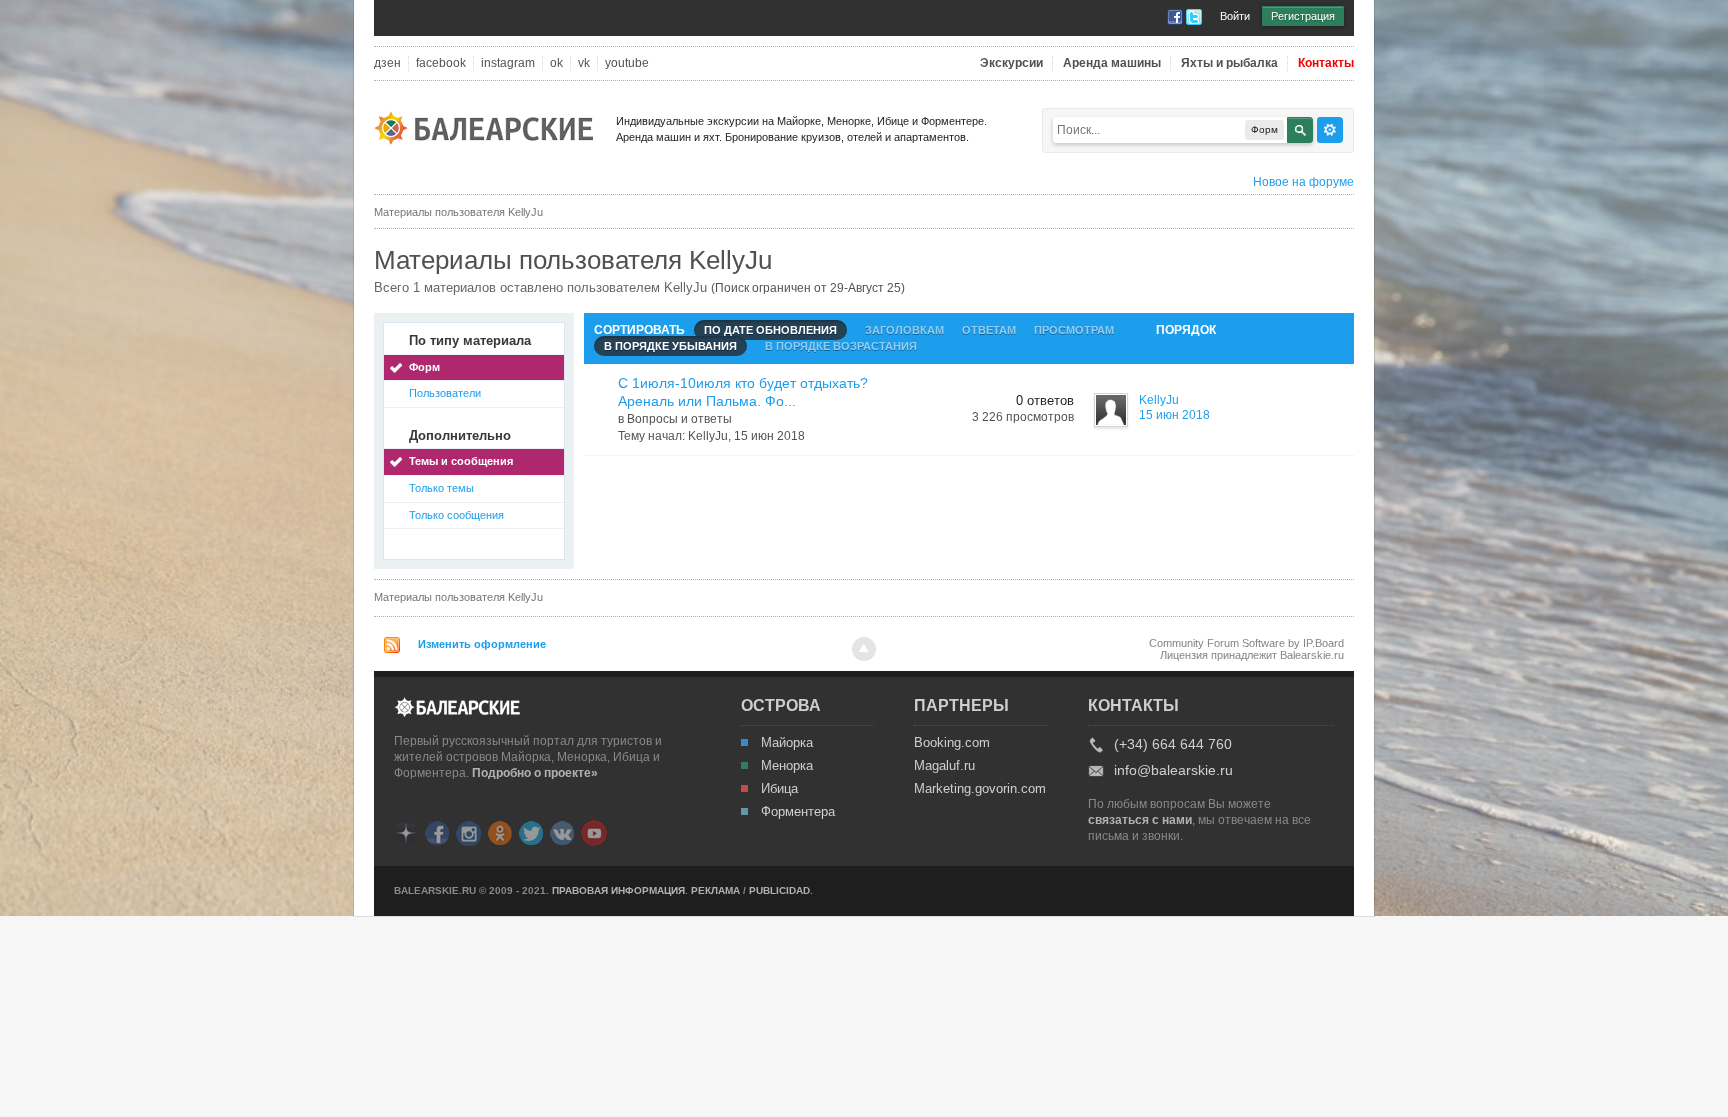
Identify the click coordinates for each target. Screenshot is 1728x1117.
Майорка (787, 743)
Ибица (779, 789)
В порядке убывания (670, 346)
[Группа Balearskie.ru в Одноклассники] (500, 831)
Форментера (798, 812)
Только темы (441, 488)
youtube (627, 63)
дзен (387, 63)
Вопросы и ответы (679, 419)
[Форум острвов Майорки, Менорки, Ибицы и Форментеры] (490, 126)
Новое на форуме (1303, 182)
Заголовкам (904, 330)
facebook (441, 63)
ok (556, 63)
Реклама (715, 890)
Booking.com (952, 743)
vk (584, 63)
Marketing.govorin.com (979, 789)
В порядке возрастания (841, 346)
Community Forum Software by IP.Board (1246, 643)
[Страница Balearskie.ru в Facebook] (437, 831)
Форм (424, 367)
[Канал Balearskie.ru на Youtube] (594, 832)
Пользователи (445, 393)
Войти (1235, 16)
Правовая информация (618, 890)
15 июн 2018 (1174, 415)
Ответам (989, 330)
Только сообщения (456, 515)
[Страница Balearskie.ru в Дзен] (406, 831)
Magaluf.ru (944, 766)
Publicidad (779, 890)
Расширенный (1330, 130)
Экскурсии (1011, 63)
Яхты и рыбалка (1229, 63)
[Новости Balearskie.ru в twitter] (531, 831)
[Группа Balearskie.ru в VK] (562, 831)
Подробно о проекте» (535, 773)
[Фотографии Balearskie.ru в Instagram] (468, 831)
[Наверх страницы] (864, 649)
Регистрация (1303, 16)
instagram (508, 63)
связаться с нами (1140, 820)
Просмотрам (1074, 330)
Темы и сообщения (461, 461)
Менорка (787, 766)
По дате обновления (770, 330)
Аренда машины (1112, 63)
